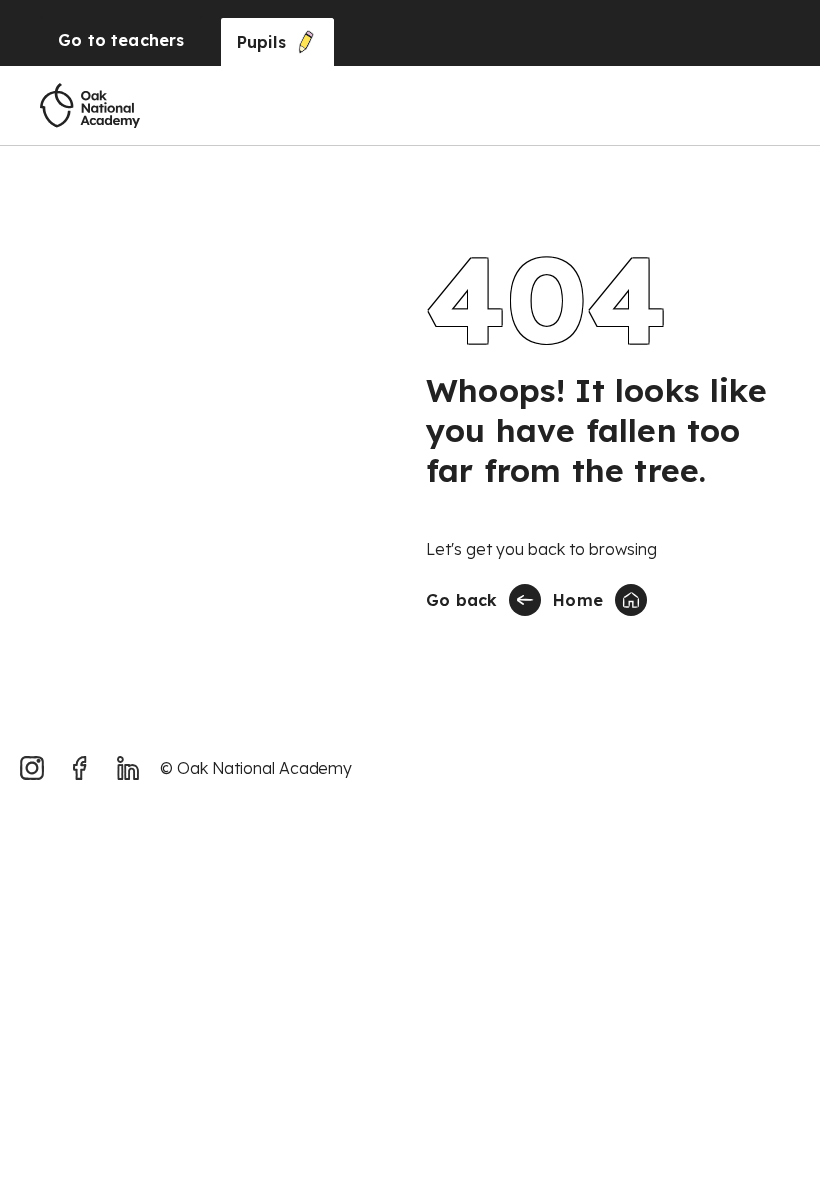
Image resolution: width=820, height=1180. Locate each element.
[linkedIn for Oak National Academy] (128, 768)
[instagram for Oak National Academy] (32, 768)
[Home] (90, 106)
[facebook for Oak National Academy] (80, 768)
